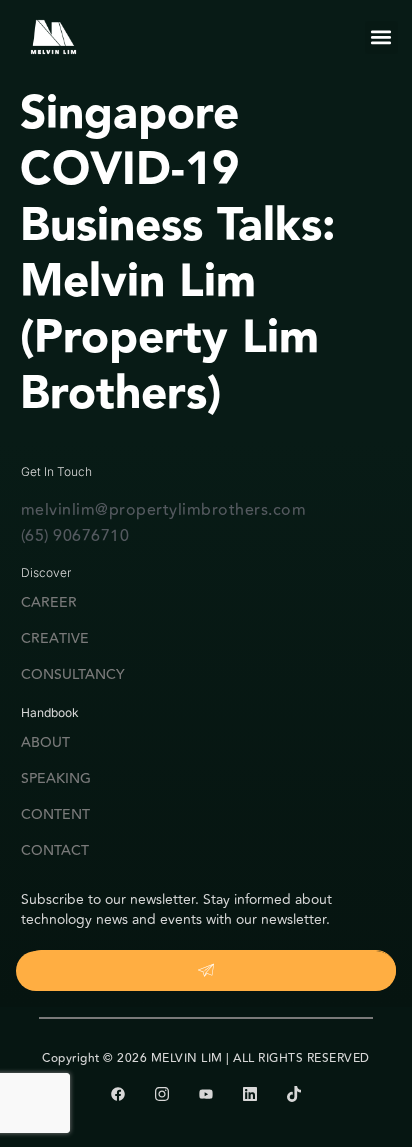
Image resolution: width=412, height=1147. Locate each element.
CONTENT (55, 815)
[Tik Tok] (294, 1094)
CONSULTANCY (73, 675)
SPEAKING (56, 779)
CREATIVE (55, 639)
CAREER (49, 603)
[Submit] (206, 971)
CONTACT (55, 851)
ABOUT (45, 743)
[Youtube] (206, 1094)
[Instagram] (162, 1094)
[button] (381, 37)
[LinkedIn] (250, 1094)
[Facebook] (118, 1094)
